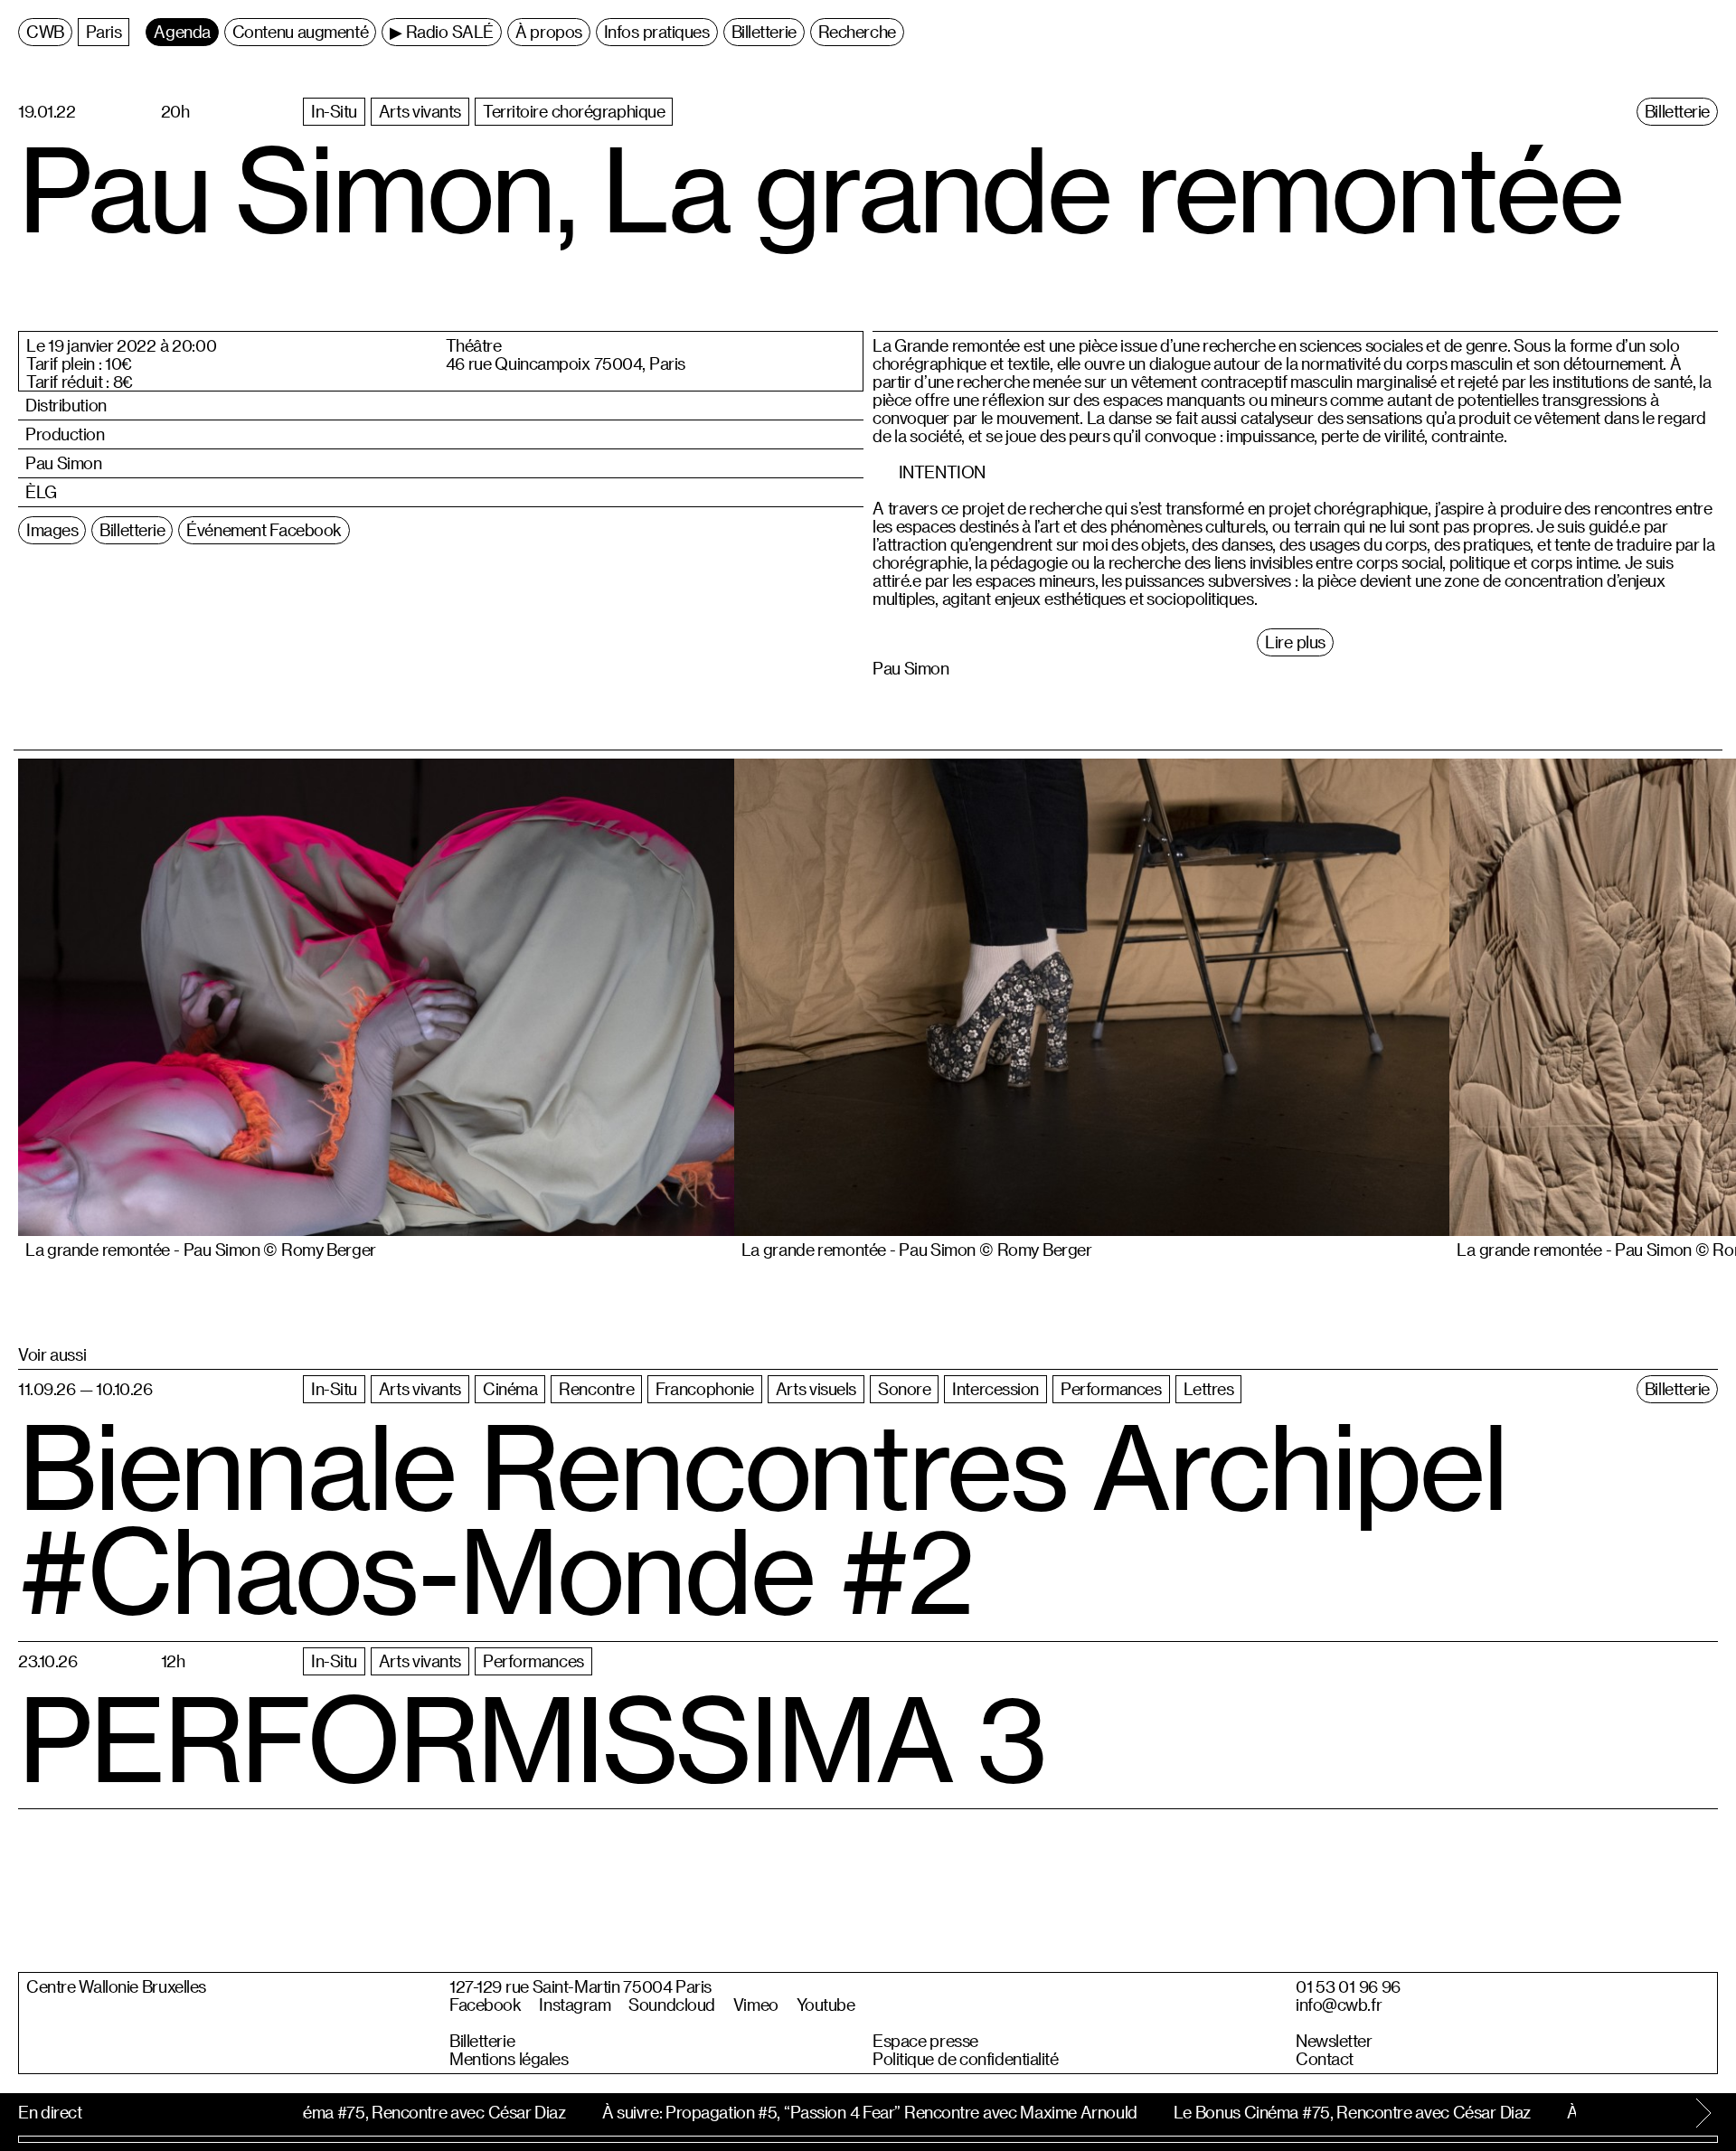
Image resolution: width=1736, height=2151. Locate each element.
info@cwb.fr (1339, 2005)
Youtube (826, 2005)
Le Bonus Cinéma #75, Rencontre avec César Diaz (375, 2112)
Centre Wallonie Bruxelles (116, 1986)
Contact (1325, 2059)
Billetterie (482, 2041)
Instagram (575, 2005)
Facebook (485, 2005)
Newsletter (1334, 2041)
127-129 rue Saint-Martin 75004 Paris (580, 1986)
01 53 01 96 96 (1348, 1986)
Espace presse (925, 2041)
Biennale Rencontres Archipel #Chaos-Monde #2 (762, 1517)
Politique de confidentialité (966, 2059)
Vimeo (756, 2005)
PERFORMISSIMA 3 (532, 1737)
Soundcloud (672, 2005)
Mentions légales (509, 2059)
